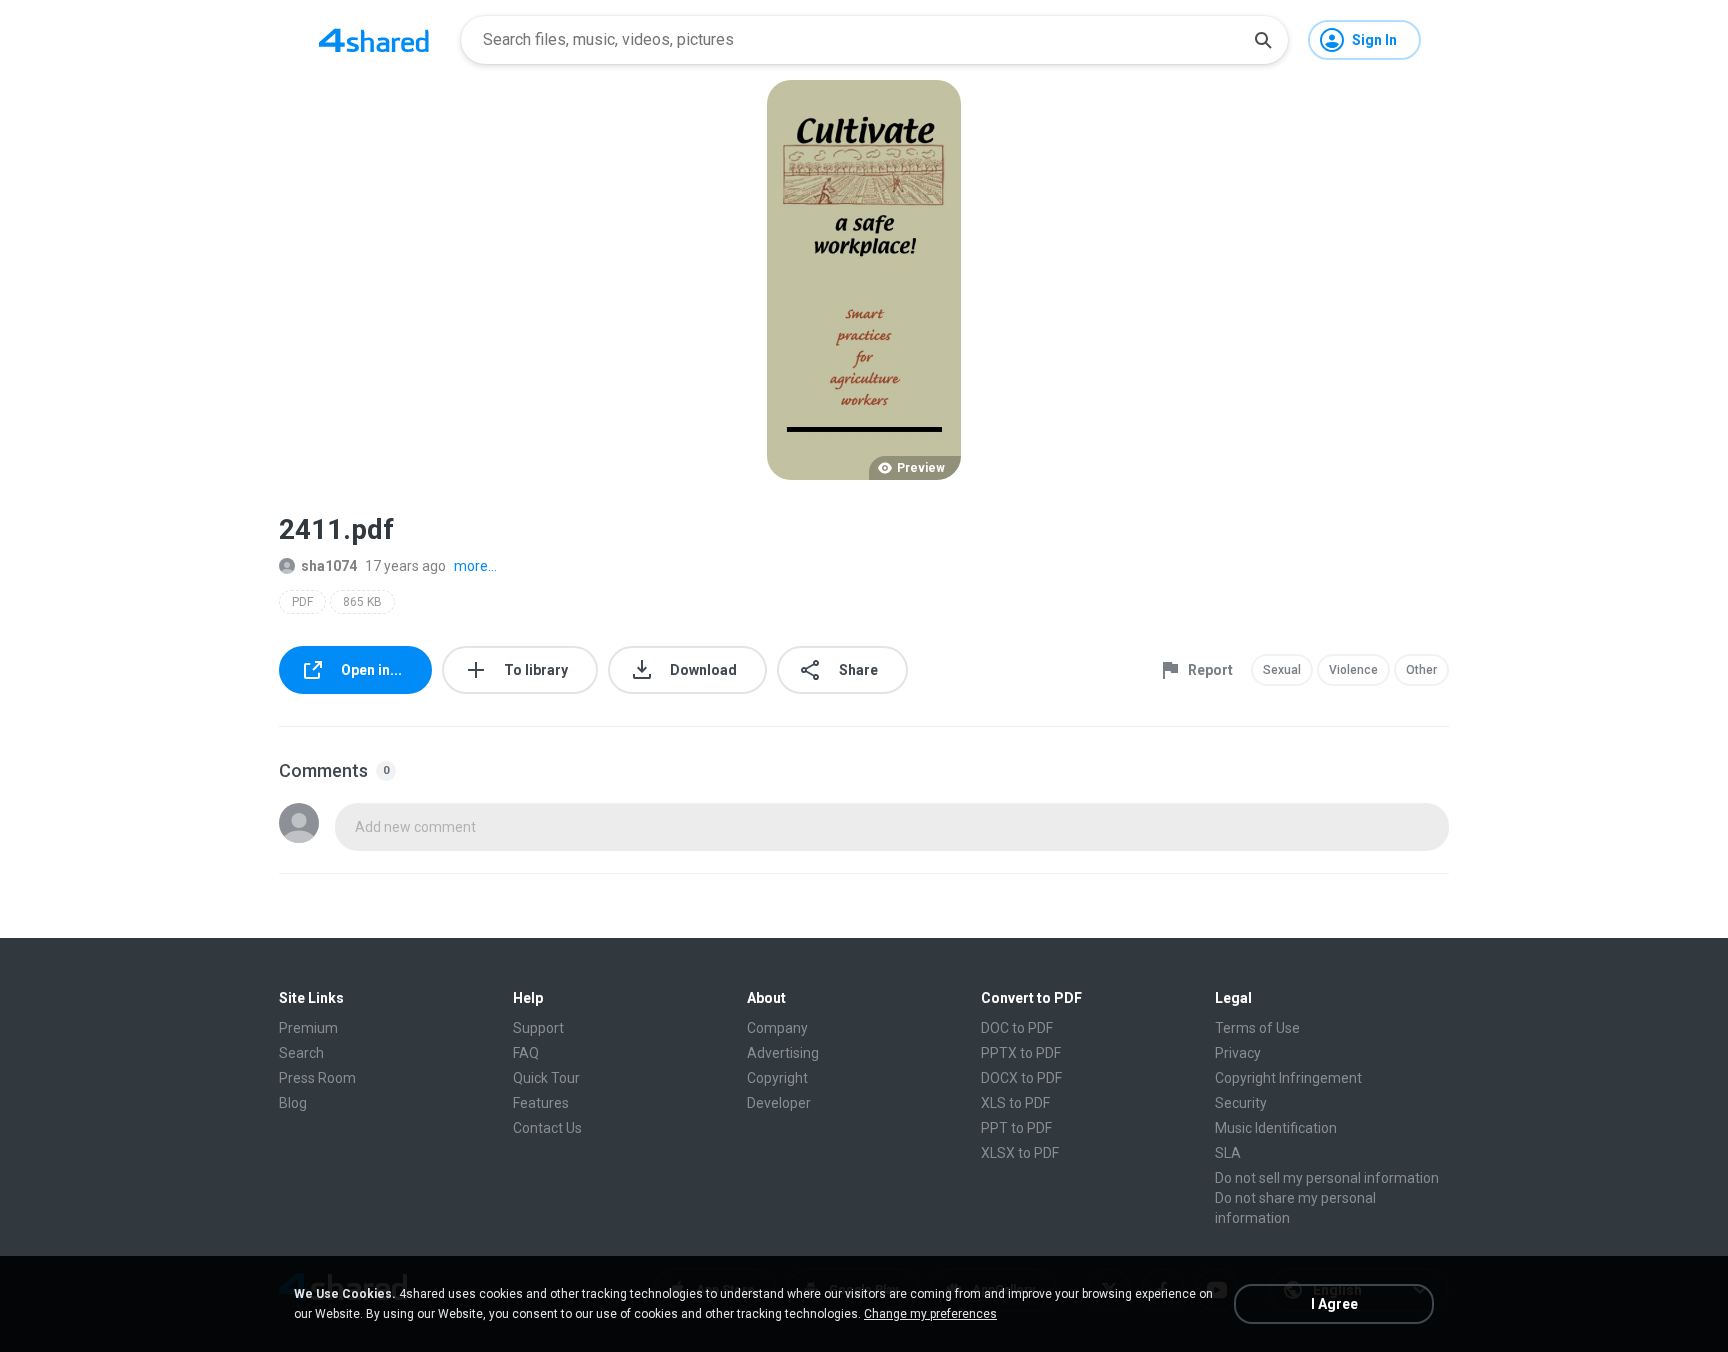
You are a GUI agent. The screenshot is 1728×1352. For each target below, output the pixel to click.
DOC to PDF (1017, 1028)
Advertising (783, 1053)
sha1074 (329, 566)
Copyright (777, 1078)
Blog (293, 1103)
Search (301, 1053)
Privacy (1238, 1053)
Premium (308, 1028)
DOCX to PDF (1021, 1078)
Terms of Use (1257, 1028)
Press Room (317, 1078)
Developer (779, 1103)
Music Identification (1276, 1128)
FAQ (526, 1053)
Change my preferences (930, 1314)
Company (777, 1028)
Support (538, 1028)
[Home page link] (374, 40)
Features (541, 1103)
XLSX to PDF (1020, 1153)
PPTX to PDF (1021, 1053)
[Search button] (1263, 40)
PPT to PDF (1016, 1128)
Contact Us (547, 1128)
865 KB (362, 602)
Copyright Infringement (1288, 1078)
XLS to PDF (1015, 1103)
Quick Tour (546, 1078)
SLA (1228, 1153)
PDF (302, 602)
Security (1241, 1103)
